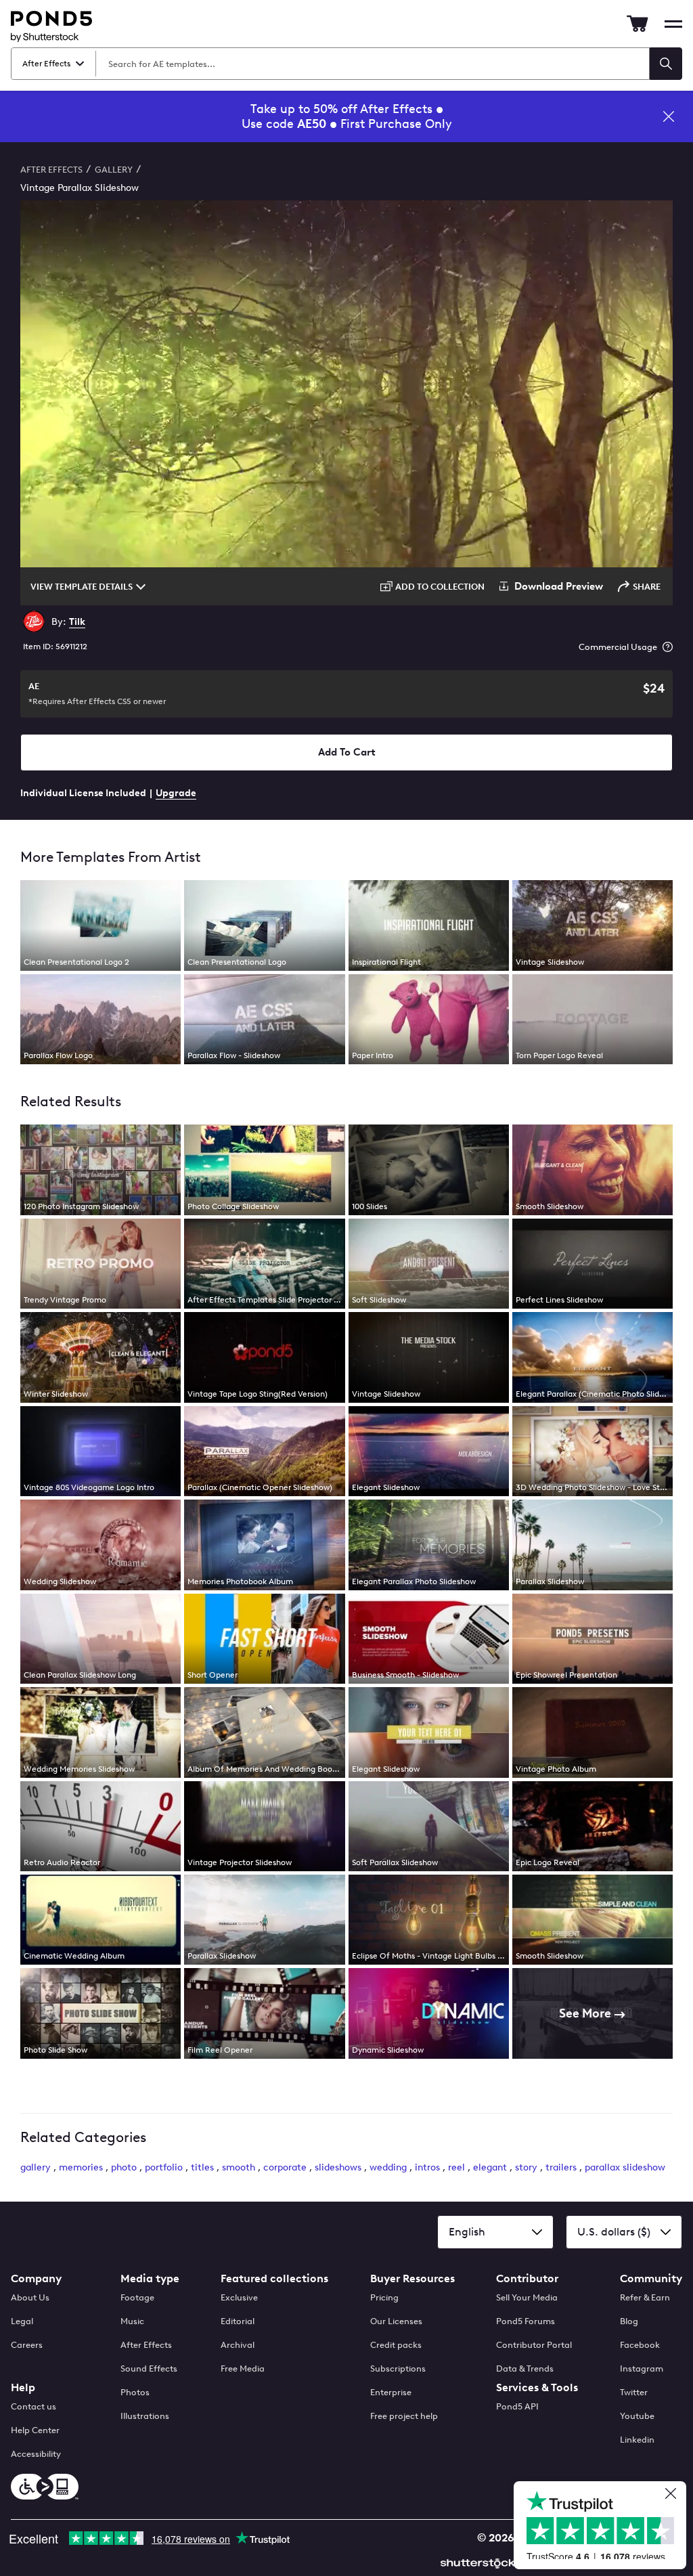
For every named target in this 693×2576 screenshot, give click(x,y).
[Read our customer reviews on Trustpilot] (605, 2527)
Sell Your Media (527, 2297)
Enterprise (391, 2392)
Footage (137, 2297)
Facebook (640, 2345)
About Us (30, 2297)
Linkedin (637, 2440)
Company (36, 2278)
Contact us (33, 2406)
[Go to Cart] (638, 24)
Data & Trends (525, 2368)
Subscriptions (398, 2368)
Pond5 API (517, 2406)
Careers (27, 2345)
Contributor (527, 2278)
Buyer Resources (412, 2278)
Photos (135, 2392)
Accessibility (36, 2454)
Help (23, 2387)
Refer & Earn (645, 2297)
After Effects (146, 2345)
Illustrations (145, 2416)
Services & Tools (537, 2387)
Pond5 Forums (526, 2321)
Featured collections (274, 2278)
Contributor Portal (534, 2345)
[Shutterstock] (480, 2561)
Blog (629, 2321)
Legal (22, 2321)
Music (132, 2321)
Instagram (642, 2368)
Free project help (404, 2416)
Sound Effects (149, 2368)
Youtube (637, 2416)
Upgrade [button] (176, 793)
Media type (150, 2278)
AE (97, 694)
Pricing (384, 2297)
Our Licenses (396, 2321)
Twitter (634, 2392)
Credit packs (396, 2345)
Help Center (35, 2430)
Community (651, 2278)
